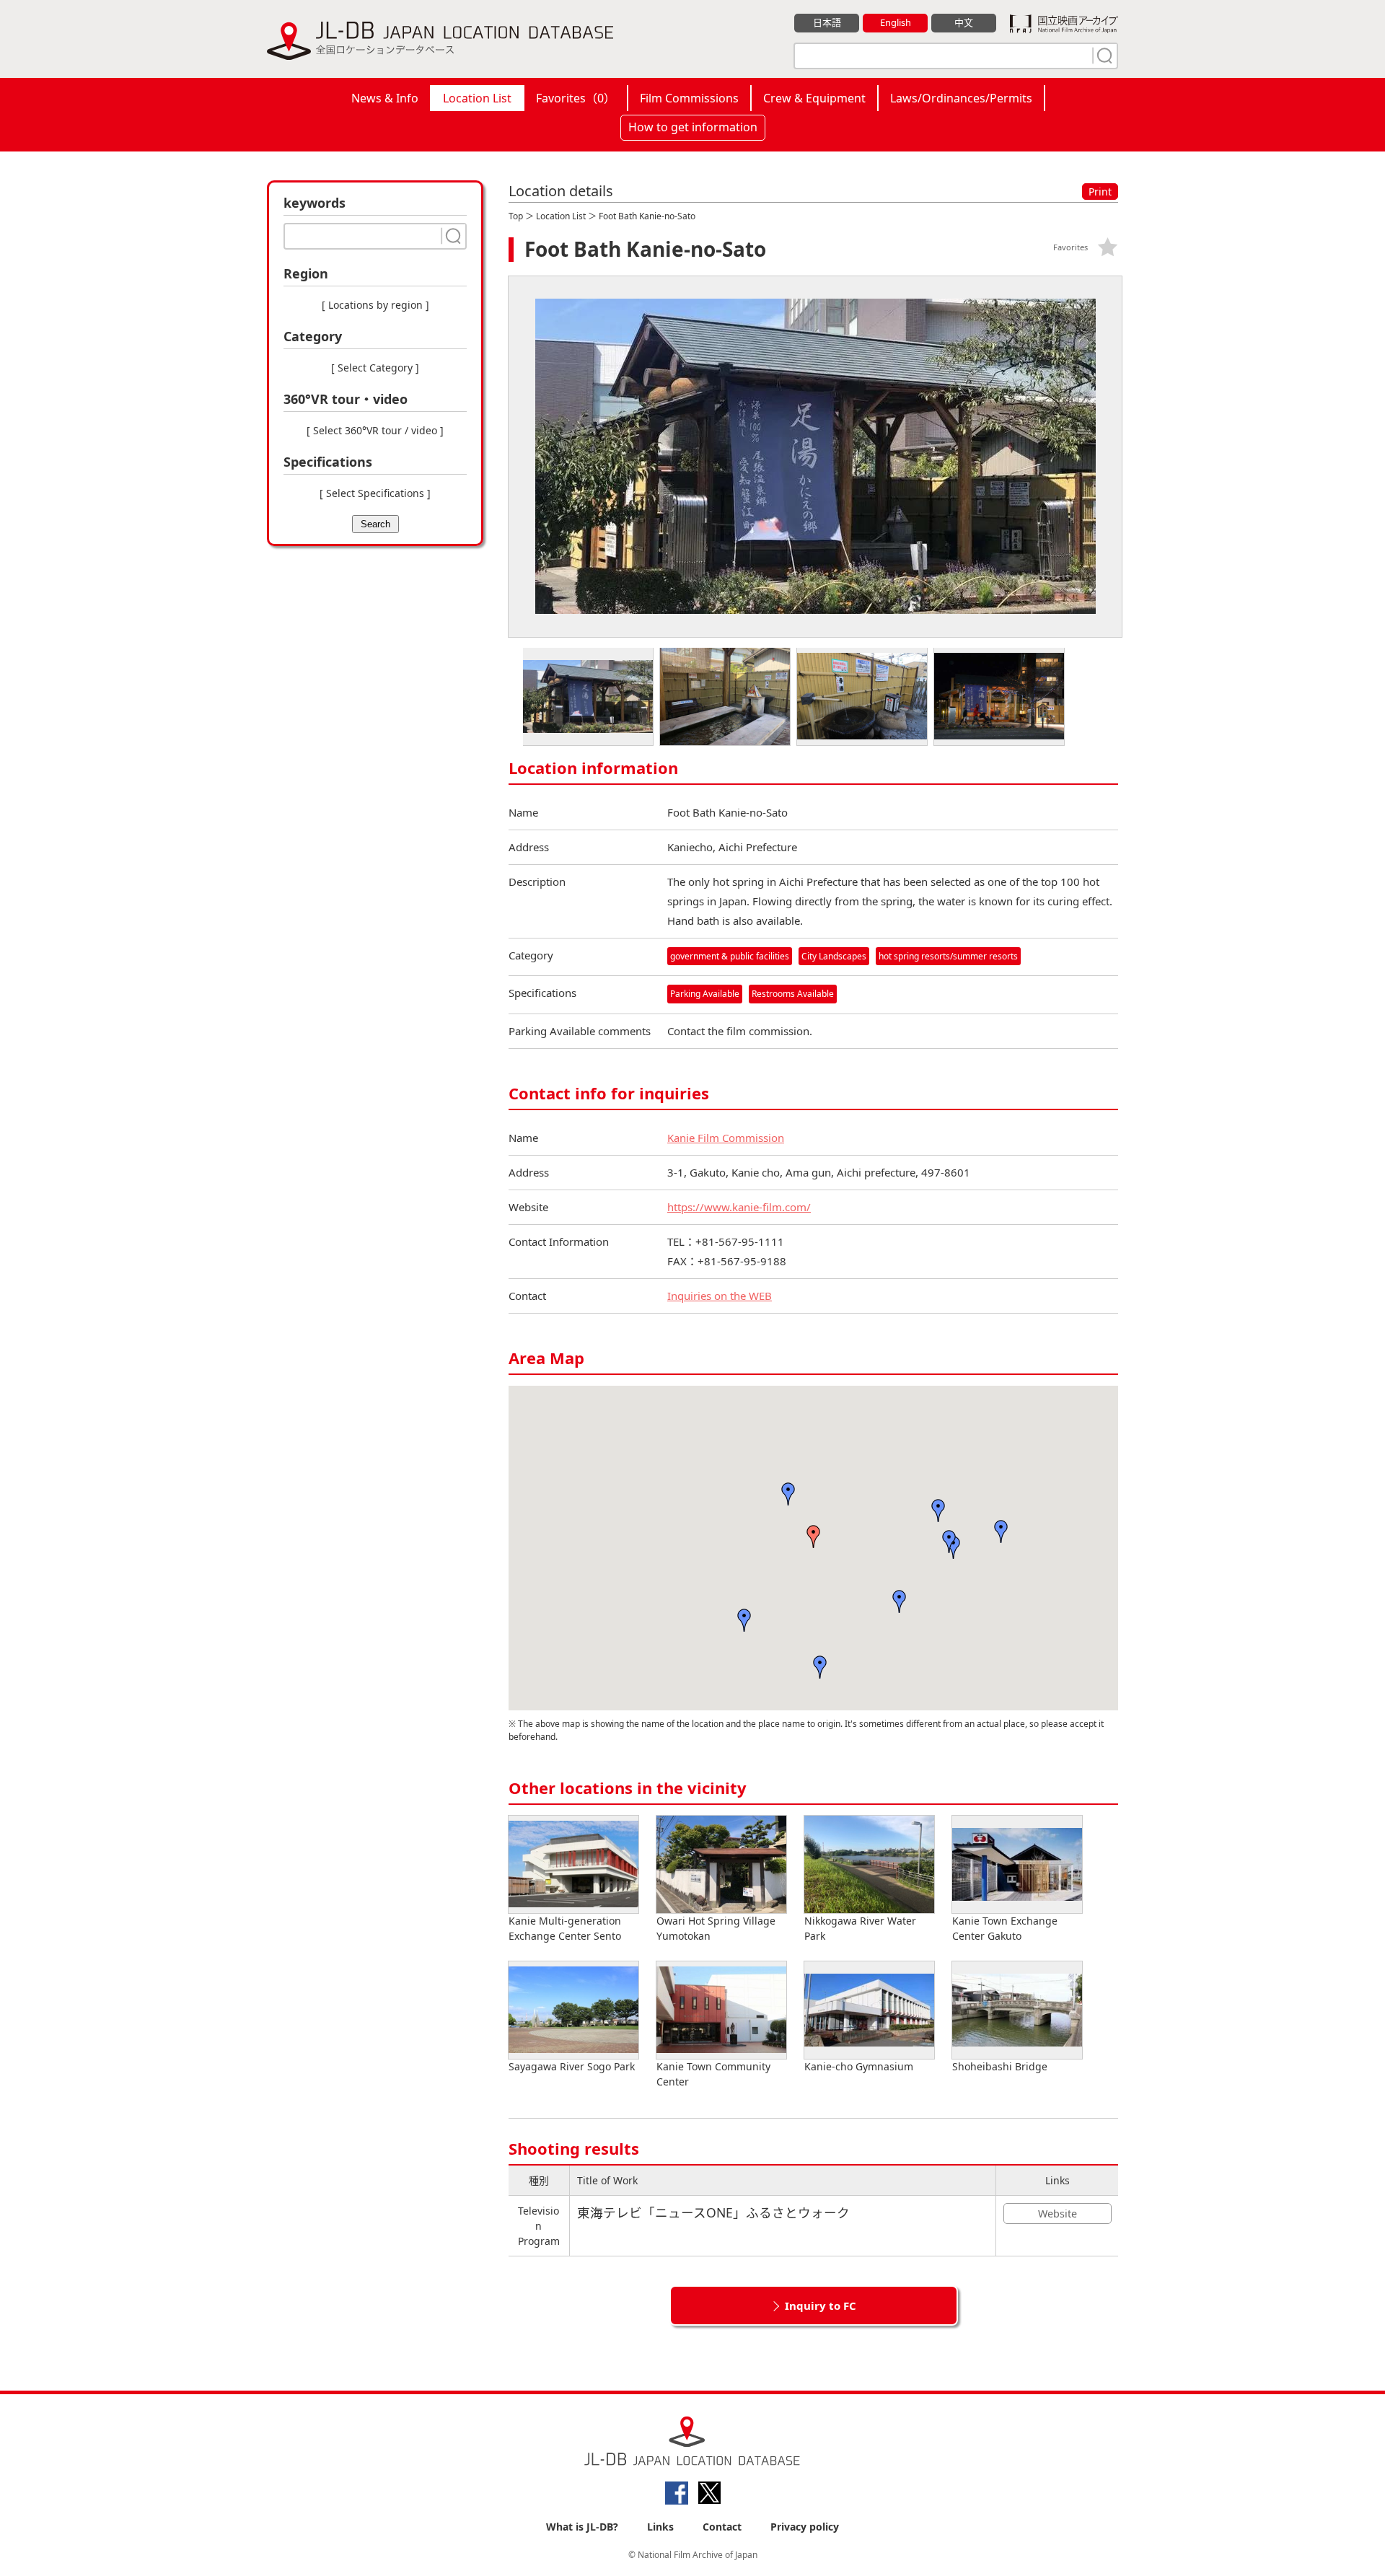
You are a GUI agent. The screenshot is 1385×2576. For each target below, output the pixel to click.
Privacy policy (805, 2527)
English (896, 22)
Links (660, 2527)
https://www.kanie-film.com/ (739, 1207)
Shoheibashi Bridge (1000, 2066)
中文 (964, 22)
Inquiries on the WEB (720, 1296)
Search (375, 524)
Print (1100, 192)
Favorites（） (576, 98)
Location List (477, 98)
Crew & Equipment (814, 98)
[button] (814, 1537)
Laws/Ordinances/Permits (961, 98)
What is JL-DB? (582, 2527)
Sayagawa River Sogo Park (572, 2066)
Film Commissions (689, 98)
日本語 (827, 22)
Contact (722, 2527)
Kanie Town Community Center (713, 2074)
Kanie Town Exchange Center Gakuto (1005, 1928)
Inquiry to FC (821, 2305)
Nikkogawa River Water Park (860, 1928)
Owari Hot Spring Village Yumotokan (716, 1928)
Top (516, 216)
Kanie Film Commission (726, 1138)
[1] (1103, 56)
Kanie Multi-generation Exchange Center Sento (565, 1928)
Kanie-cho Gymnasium (859, 2066)
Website (1058, 2214)
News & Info (385, 98)
